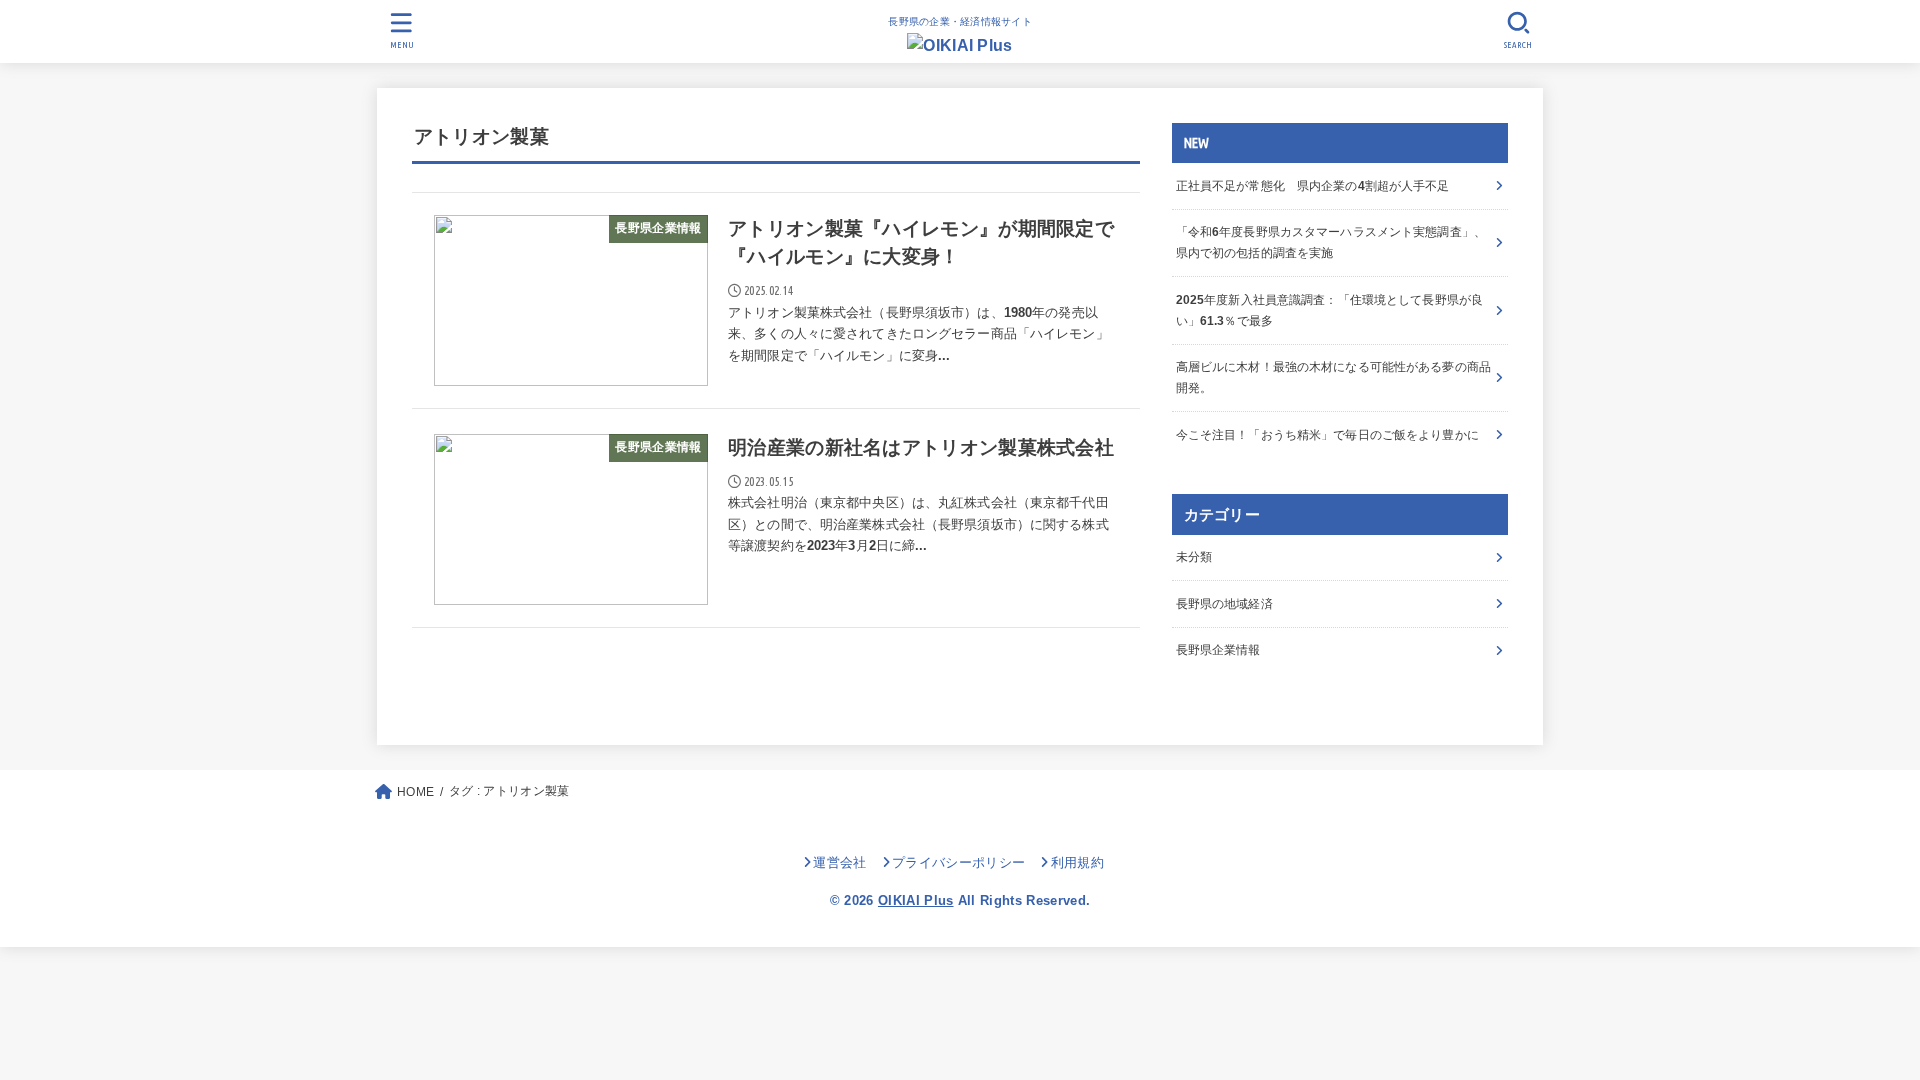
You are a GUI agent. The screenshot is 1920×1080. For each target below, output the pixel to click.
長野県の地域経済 (1224, 604)
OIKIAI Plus (916, 900)
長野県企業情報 (1218, 650)
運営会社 (839, 862)
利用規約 (1077, 862)
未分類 (1194, 557)
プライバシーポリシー (958, 862)
